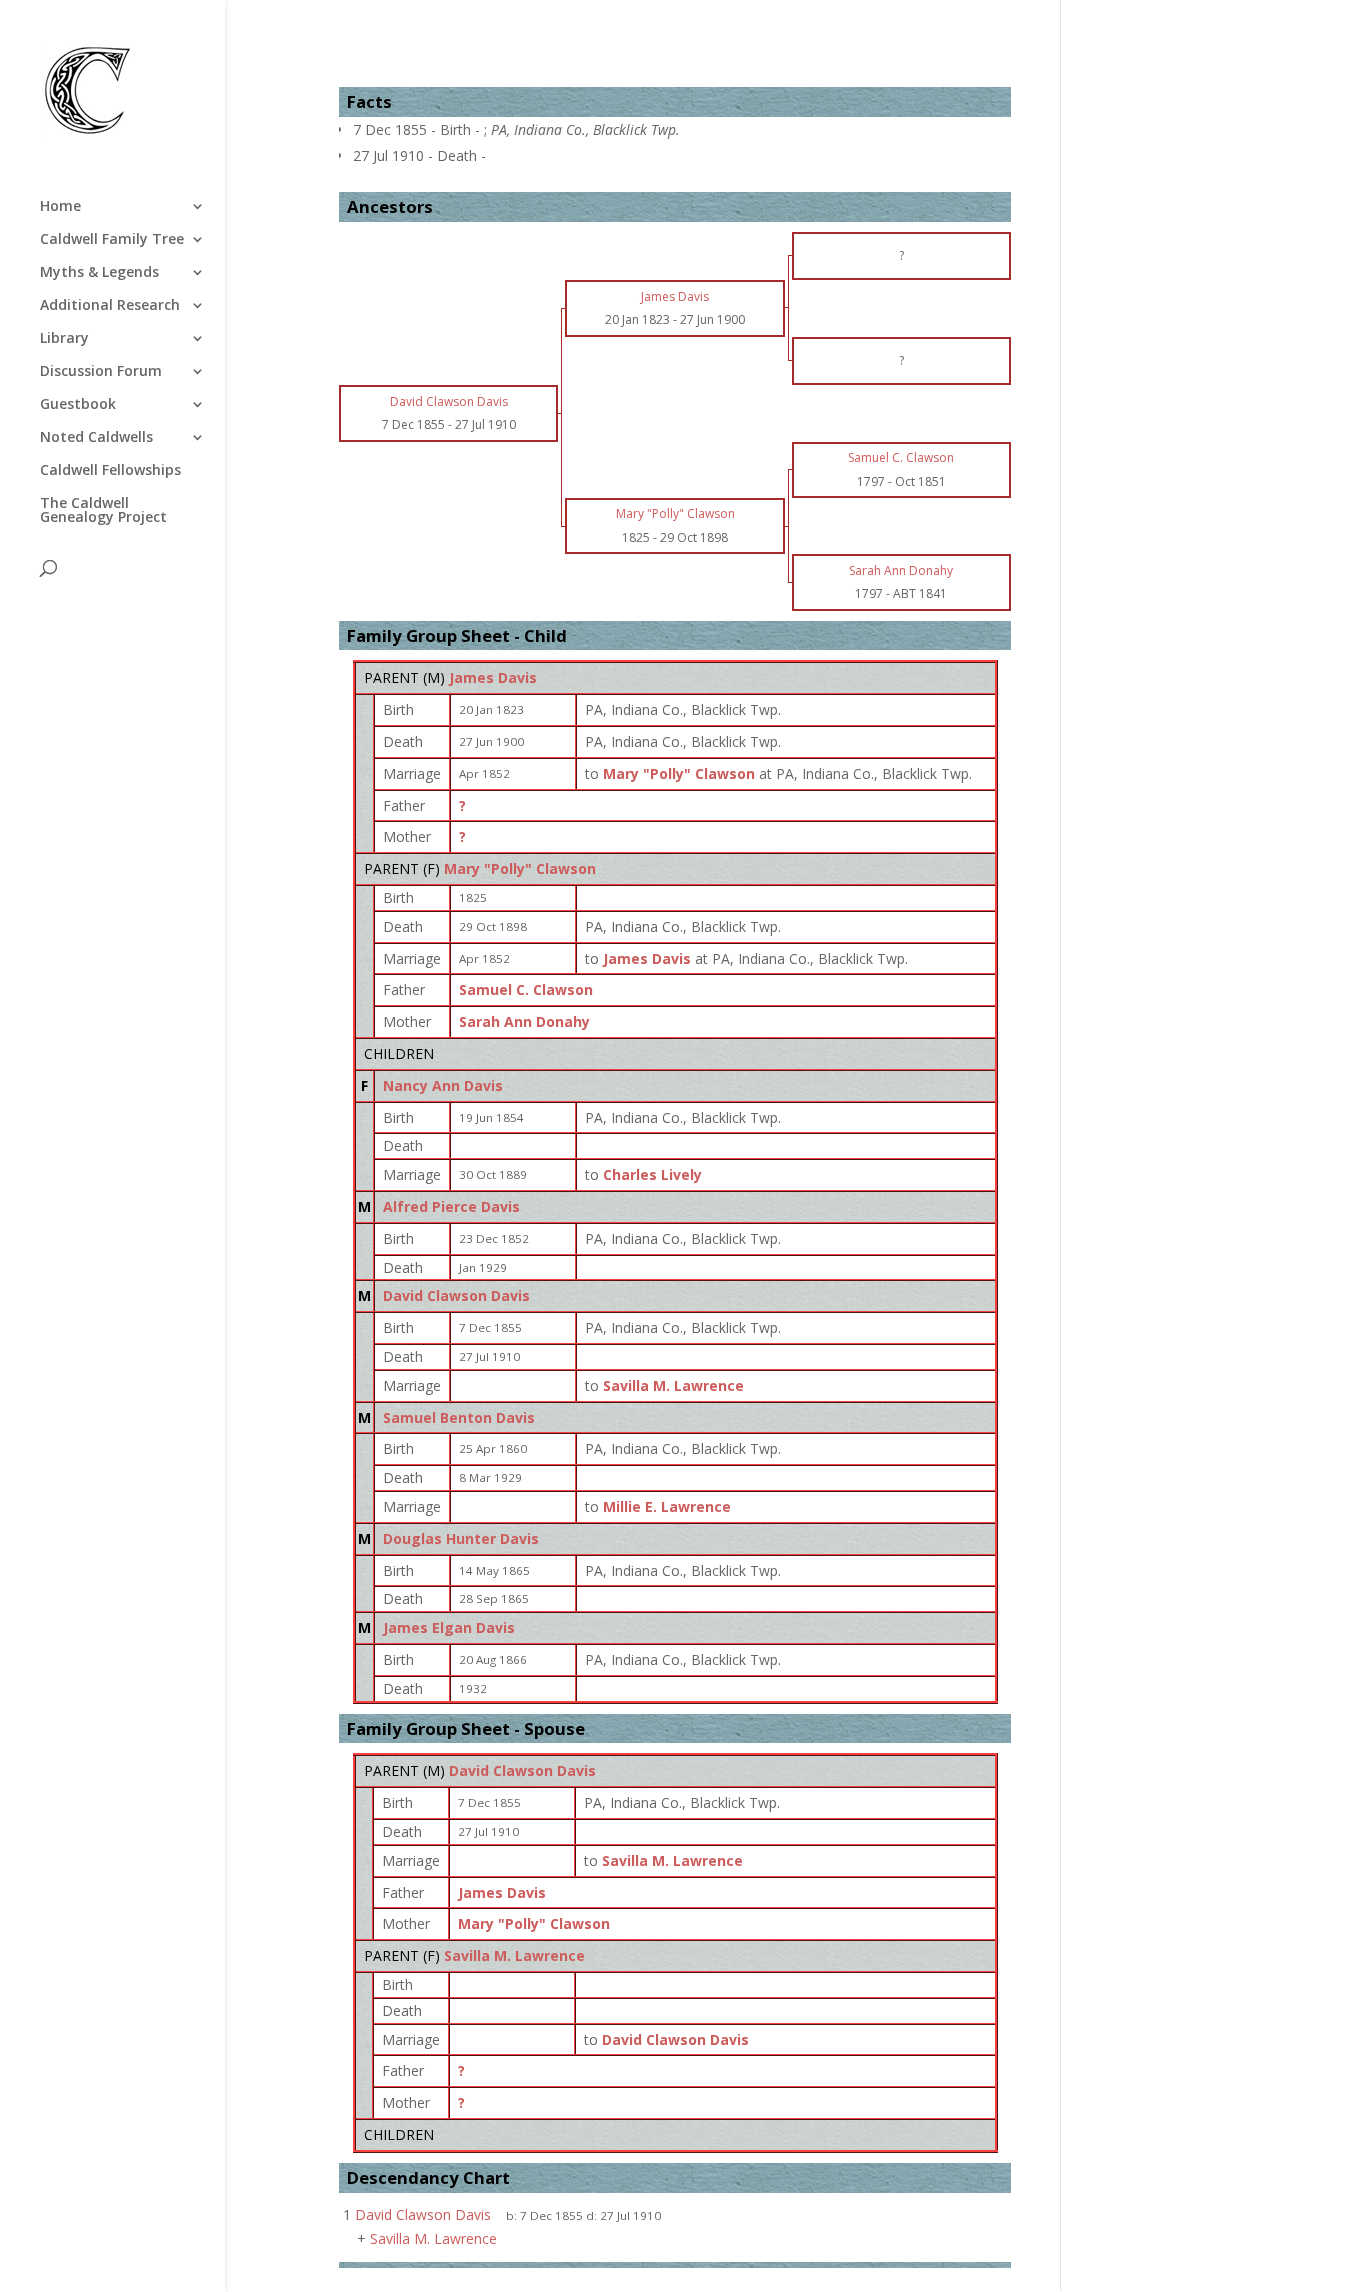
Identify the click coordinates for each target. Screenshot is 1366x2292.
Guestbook (78, 405)
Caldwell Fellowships (110, 471)
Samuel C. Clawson (526, 989)
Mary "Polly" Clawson (520, 868)
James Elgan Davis (449, 1627)
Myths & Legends (99, 273)
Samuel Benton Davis (459, 1417)
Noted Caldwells (96, 438)
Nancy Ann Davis (443, 1085)
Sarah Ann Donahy (524, 1021)
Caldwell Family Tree (112, 240)
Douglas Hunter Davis (461, 1538)
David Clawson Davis (456, 1295)
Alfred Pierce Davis (451, 1206)
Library (64, 339)
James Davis (493, 677)
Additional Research (110, 306)
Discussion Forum (101, 372)
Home (60, 207)
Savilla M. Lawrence (514, 1955)
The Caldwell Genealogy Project (103, 511)
